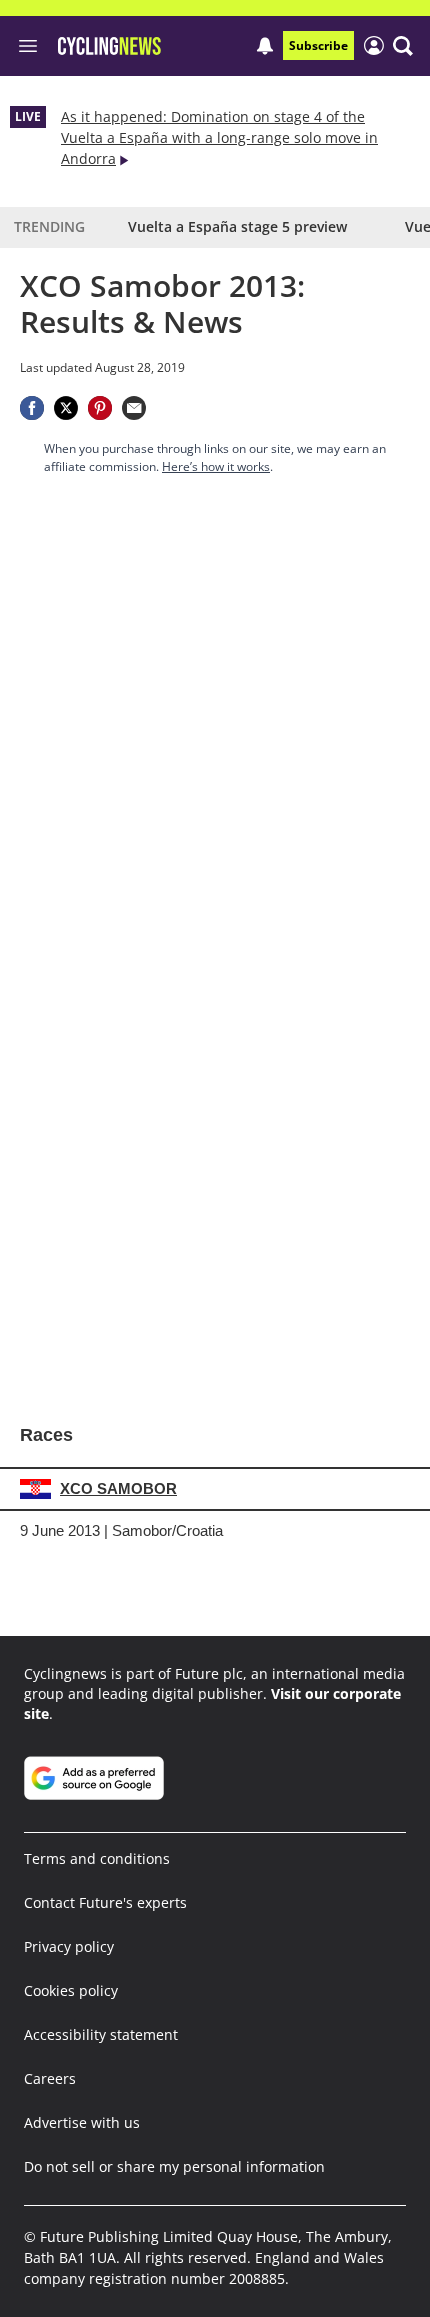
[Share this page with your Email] (134, 408)
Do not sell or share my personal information (174, 2166)
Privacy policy (69, 1946)
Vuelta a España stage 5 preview (237, 226)
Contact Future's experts (105, 1902)
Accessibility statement (101, 2034)
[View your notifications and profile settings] (265, 46)
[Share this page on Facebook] (32, 408)
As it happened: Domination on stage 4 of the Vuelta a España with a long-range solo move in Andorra (219, 137)
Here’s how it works (216, 466)
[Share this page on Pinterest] (100, 408)
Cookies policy (71, 1990)
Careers (50, 2078)
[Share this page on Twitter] (66, 408)
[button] (403, 46)
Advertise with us (82, 2122)
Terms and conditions (97, 1858)
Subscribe (318, 45)
